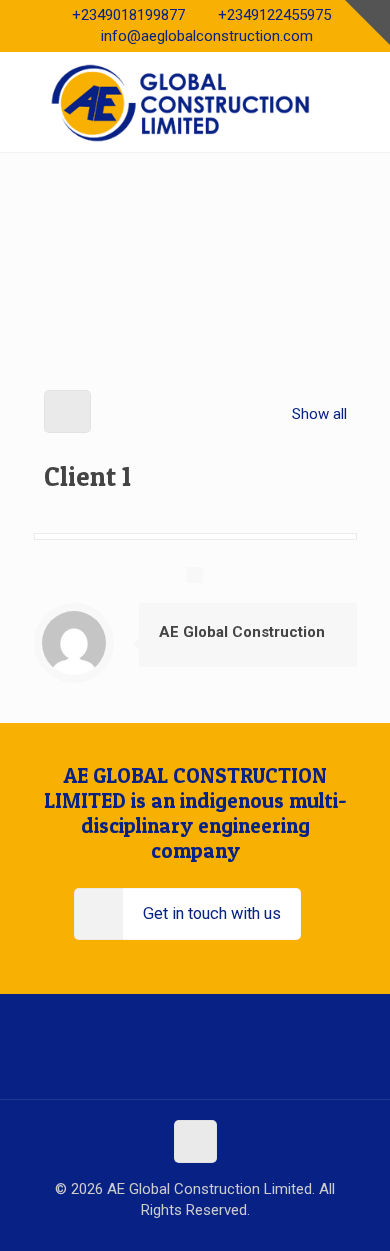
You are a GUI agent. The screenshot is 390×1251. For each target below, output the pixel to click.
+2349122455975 (274, 15)
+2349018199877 (128, 15)
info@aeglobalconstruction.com (207, 36)
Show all (319, 414)
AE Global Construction (242, 632)
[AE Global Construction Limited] (195, 102)
